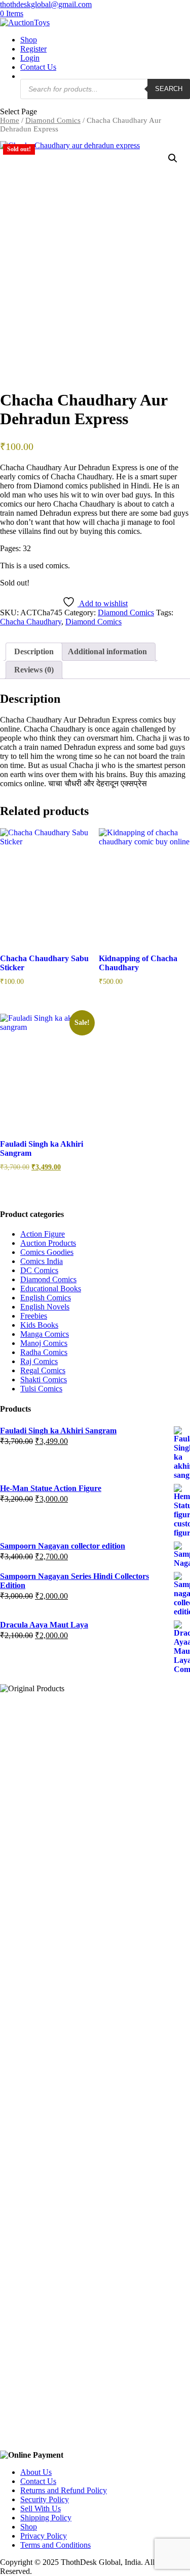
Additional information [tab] (107, 651)
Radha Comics (44, 1352)
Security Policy (45, 2499)
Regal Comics (43, 1370)
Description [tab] (34, 651)
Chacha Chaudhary (31, 622)
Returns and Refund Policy (64, 2490)
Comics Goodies (47, 1252)
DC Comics (39, 1270)
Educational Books (51, 1289)
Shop (29, 40)
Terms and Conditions (55, 2545)
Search (169, 89)
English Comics (46, 1298)
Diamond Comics (53, 120)
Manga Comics (45, 1334)
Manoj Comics (44, 1343)
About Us (36, 2472)
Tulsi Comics (41, 1389)
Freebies (34, 1316)
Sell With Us (41, 2509)
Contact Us (38, 67)
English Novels (45, 1307)
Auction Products (48, 1243)
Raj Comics (39, 1361)
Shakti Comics (44, 1380)
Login (30, 58)
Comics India (42, 1261)
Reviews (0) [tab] (34, 670)
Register (33, 49)
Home (10, 120)
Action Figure (43, 1234)
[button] (173, 158)
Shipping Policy (46, 2518)
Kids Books (39, 1325)
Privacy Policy (44, 2536)
